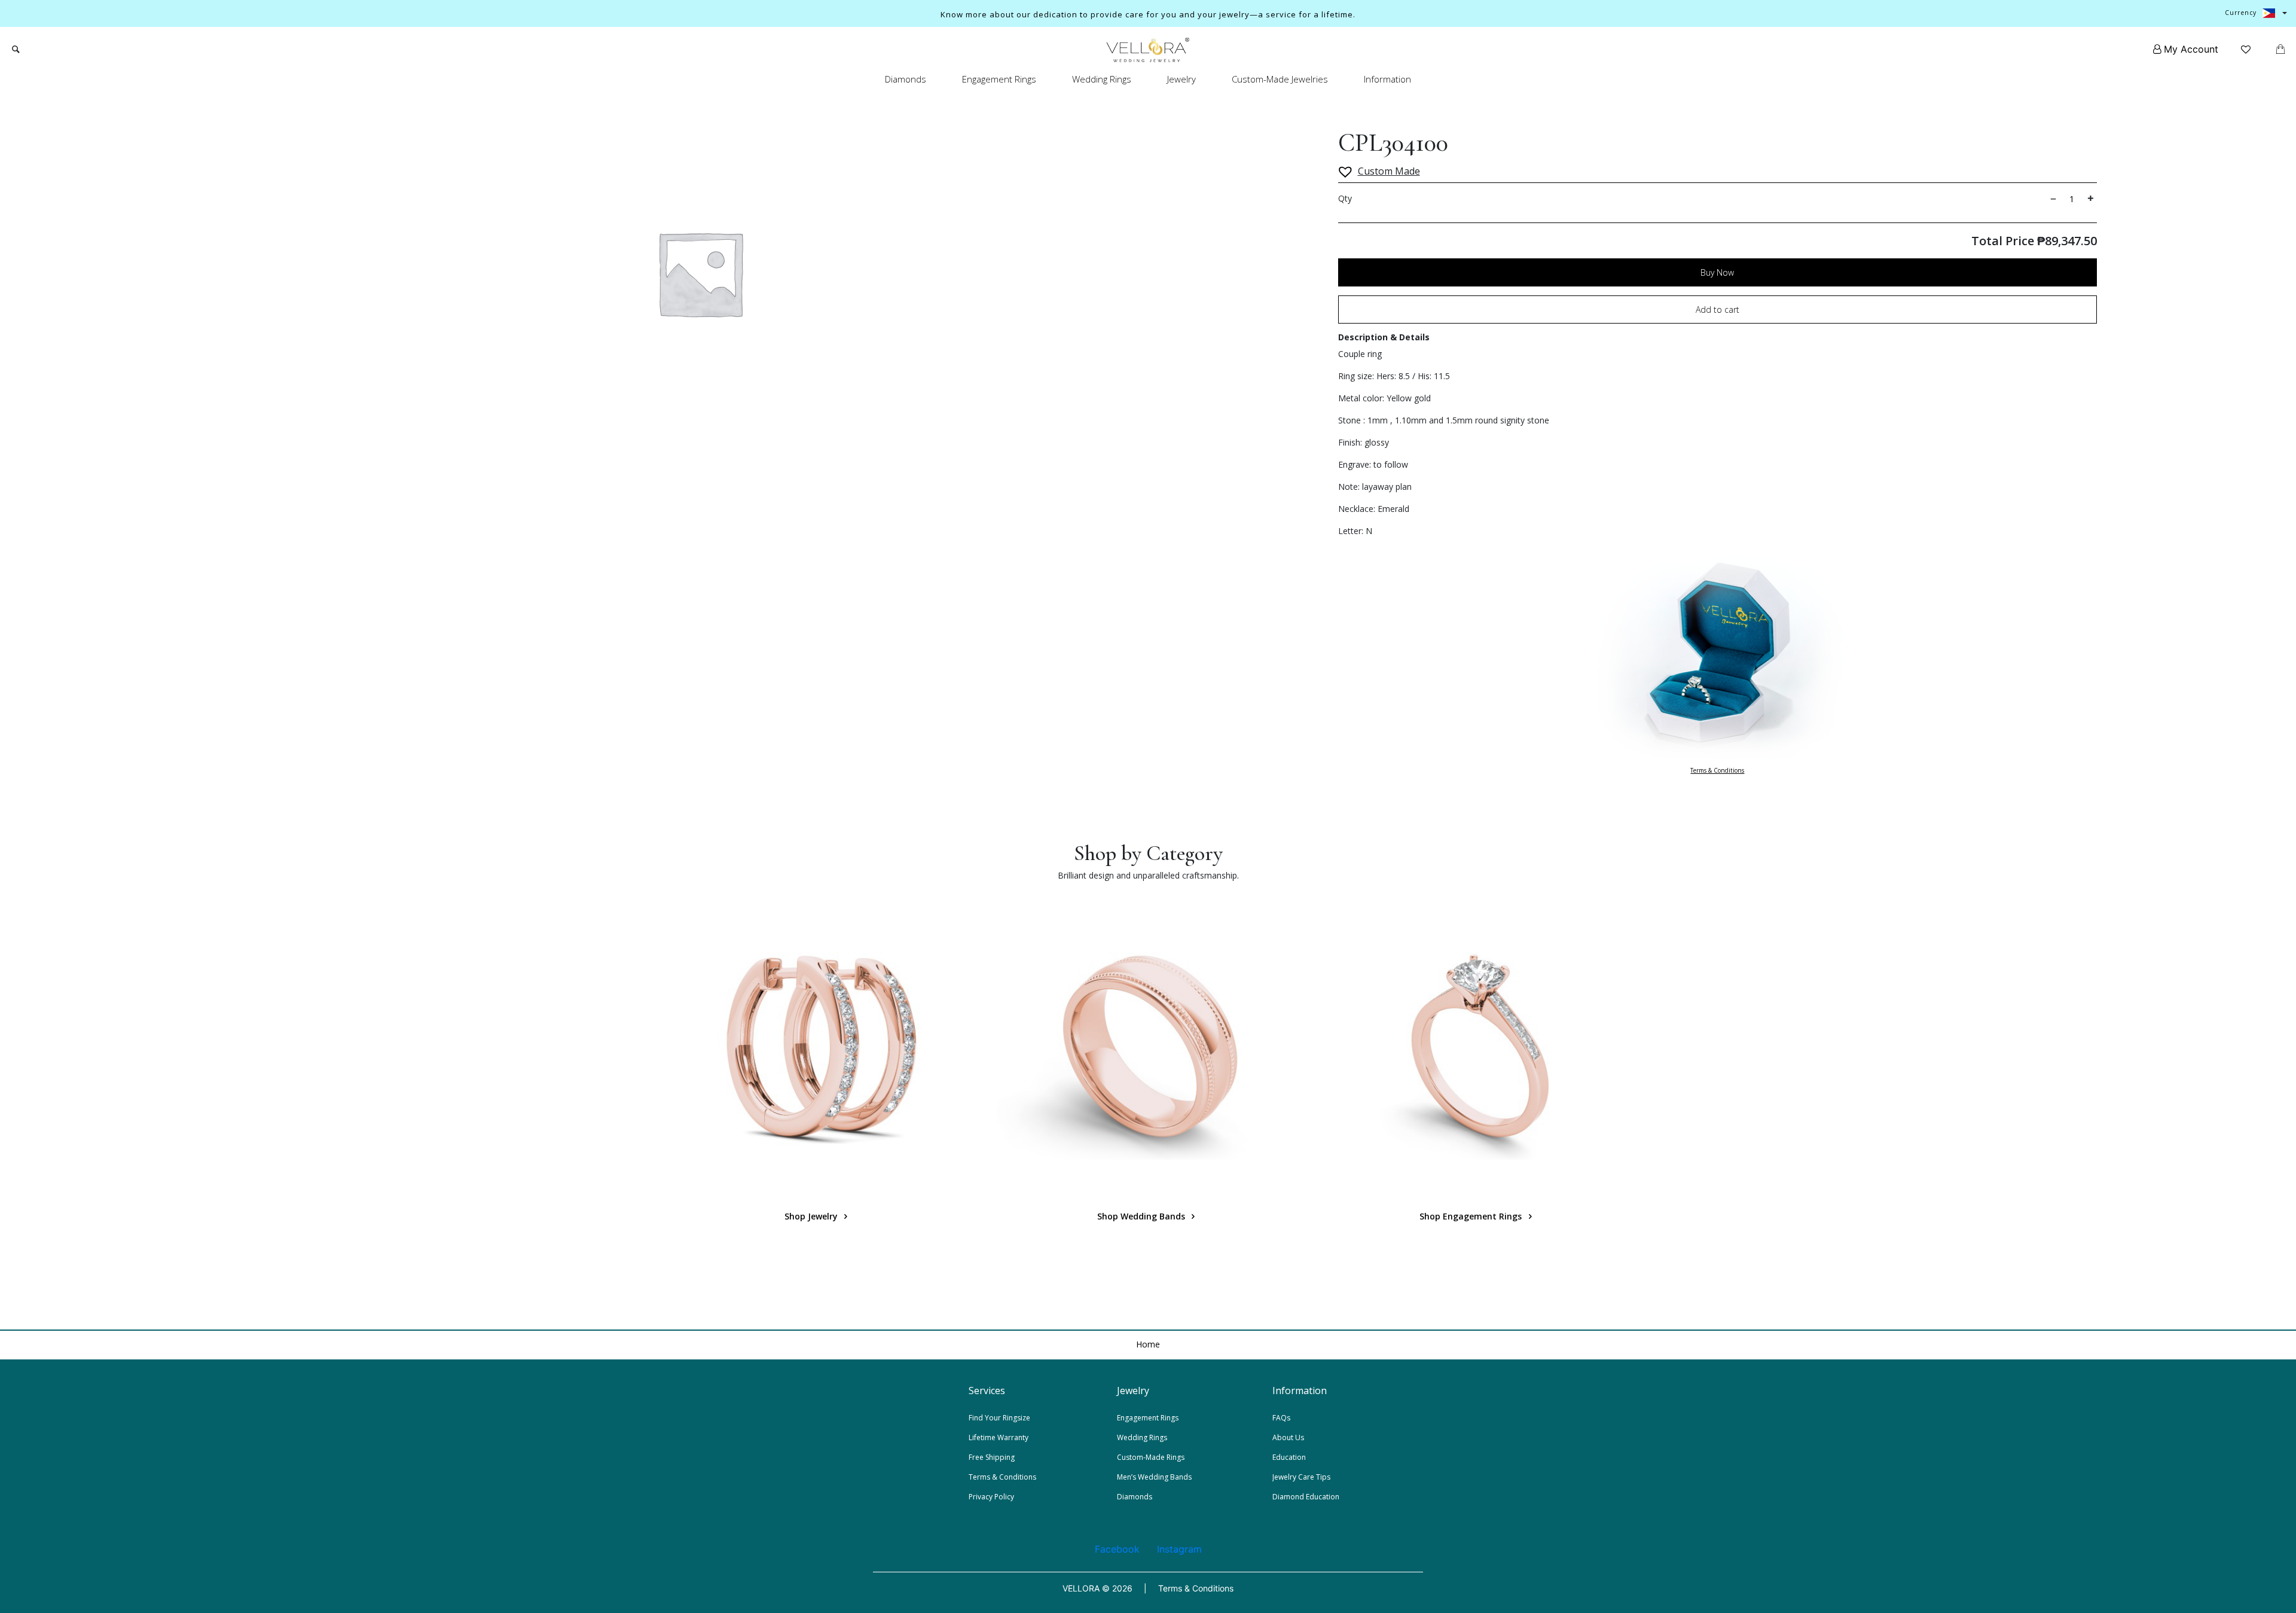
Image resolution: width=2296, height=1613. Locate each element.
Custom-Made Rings (1151, 1457)
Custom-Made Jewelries (1280, 79)
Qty (1345, 198)
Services (987, 1391)
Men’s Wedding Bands (1154, 1477)
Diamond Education (1306, 1497)
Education (1289, 1457)
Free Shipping (992, 1457)
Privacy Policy (991, 1497)
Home (1148, 1344)
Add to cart (1718, 310)
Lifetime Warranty (999, 1437)
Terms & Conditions (1717, 770)
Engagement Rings (999, 79)
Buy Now (1717, 272)
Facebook (1117, 1549)
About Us (1288, 1437)
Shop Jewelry (812, 1216)
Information (1387, 79)
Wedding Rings (1102, 79)
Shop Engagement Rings (1472, 1216)
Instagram (1179, 1549)
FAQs (1281, 1418)
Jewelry (1181, 79)
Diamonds (906, 79)
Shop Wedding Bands (1142, 1216)
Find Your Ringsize (999, 1418)
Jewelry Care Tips (1301, 1477)
